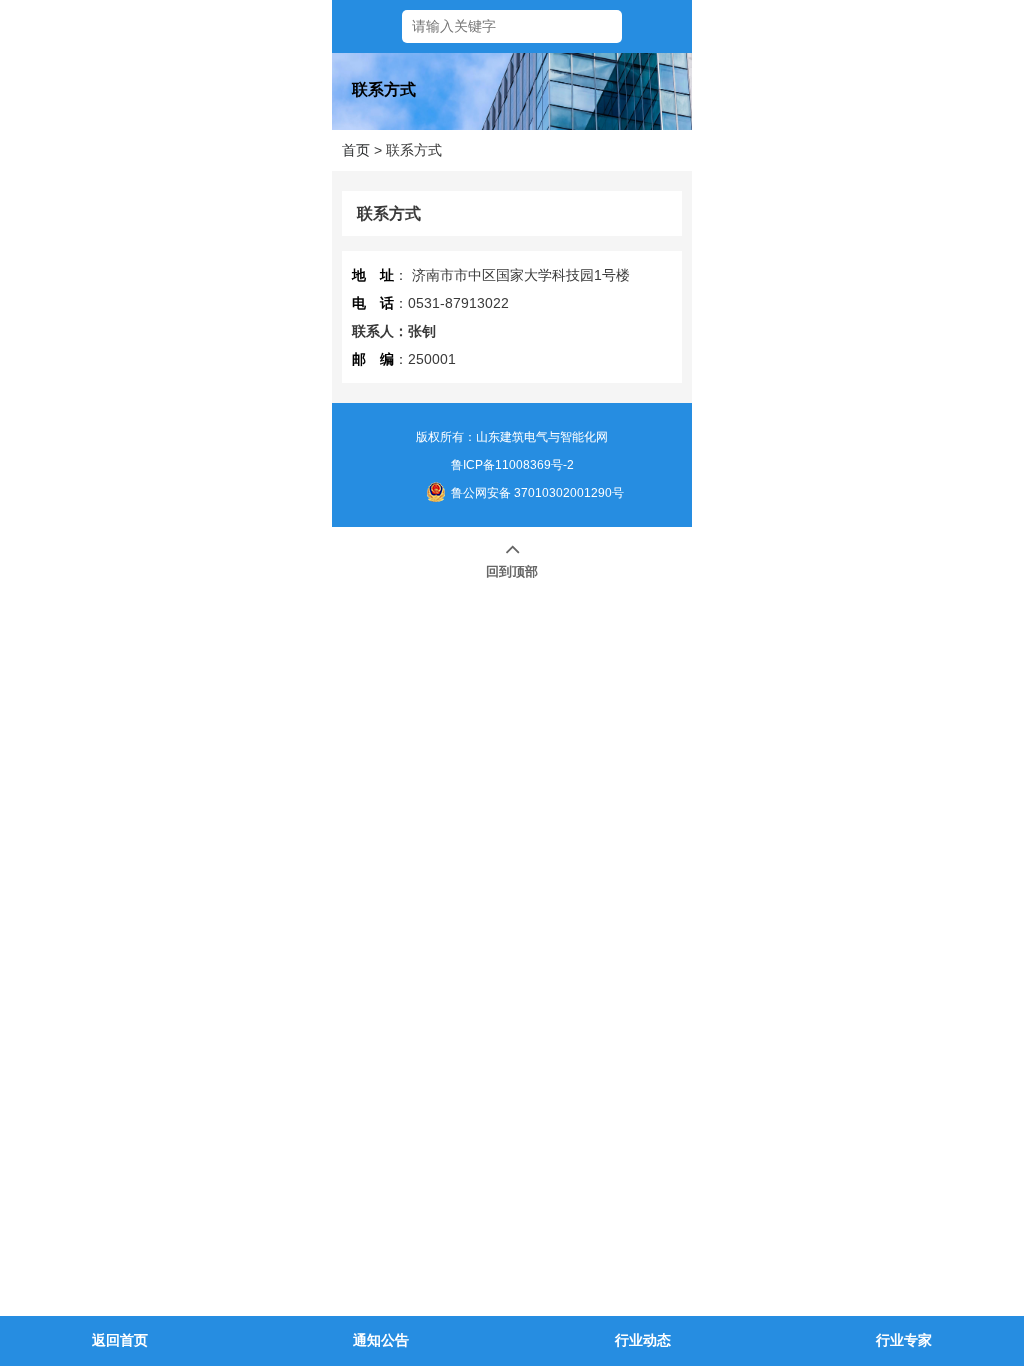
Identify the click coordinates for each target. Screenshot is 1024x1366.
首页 (356, 150)
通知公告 (381, 1340)
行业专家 (904, 1340)
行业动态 (643, 1340)
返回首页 (120, 1340)
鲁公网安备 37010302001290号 (537, 493)
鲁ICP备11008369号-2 (512, 465)
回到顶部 (512, 571)
